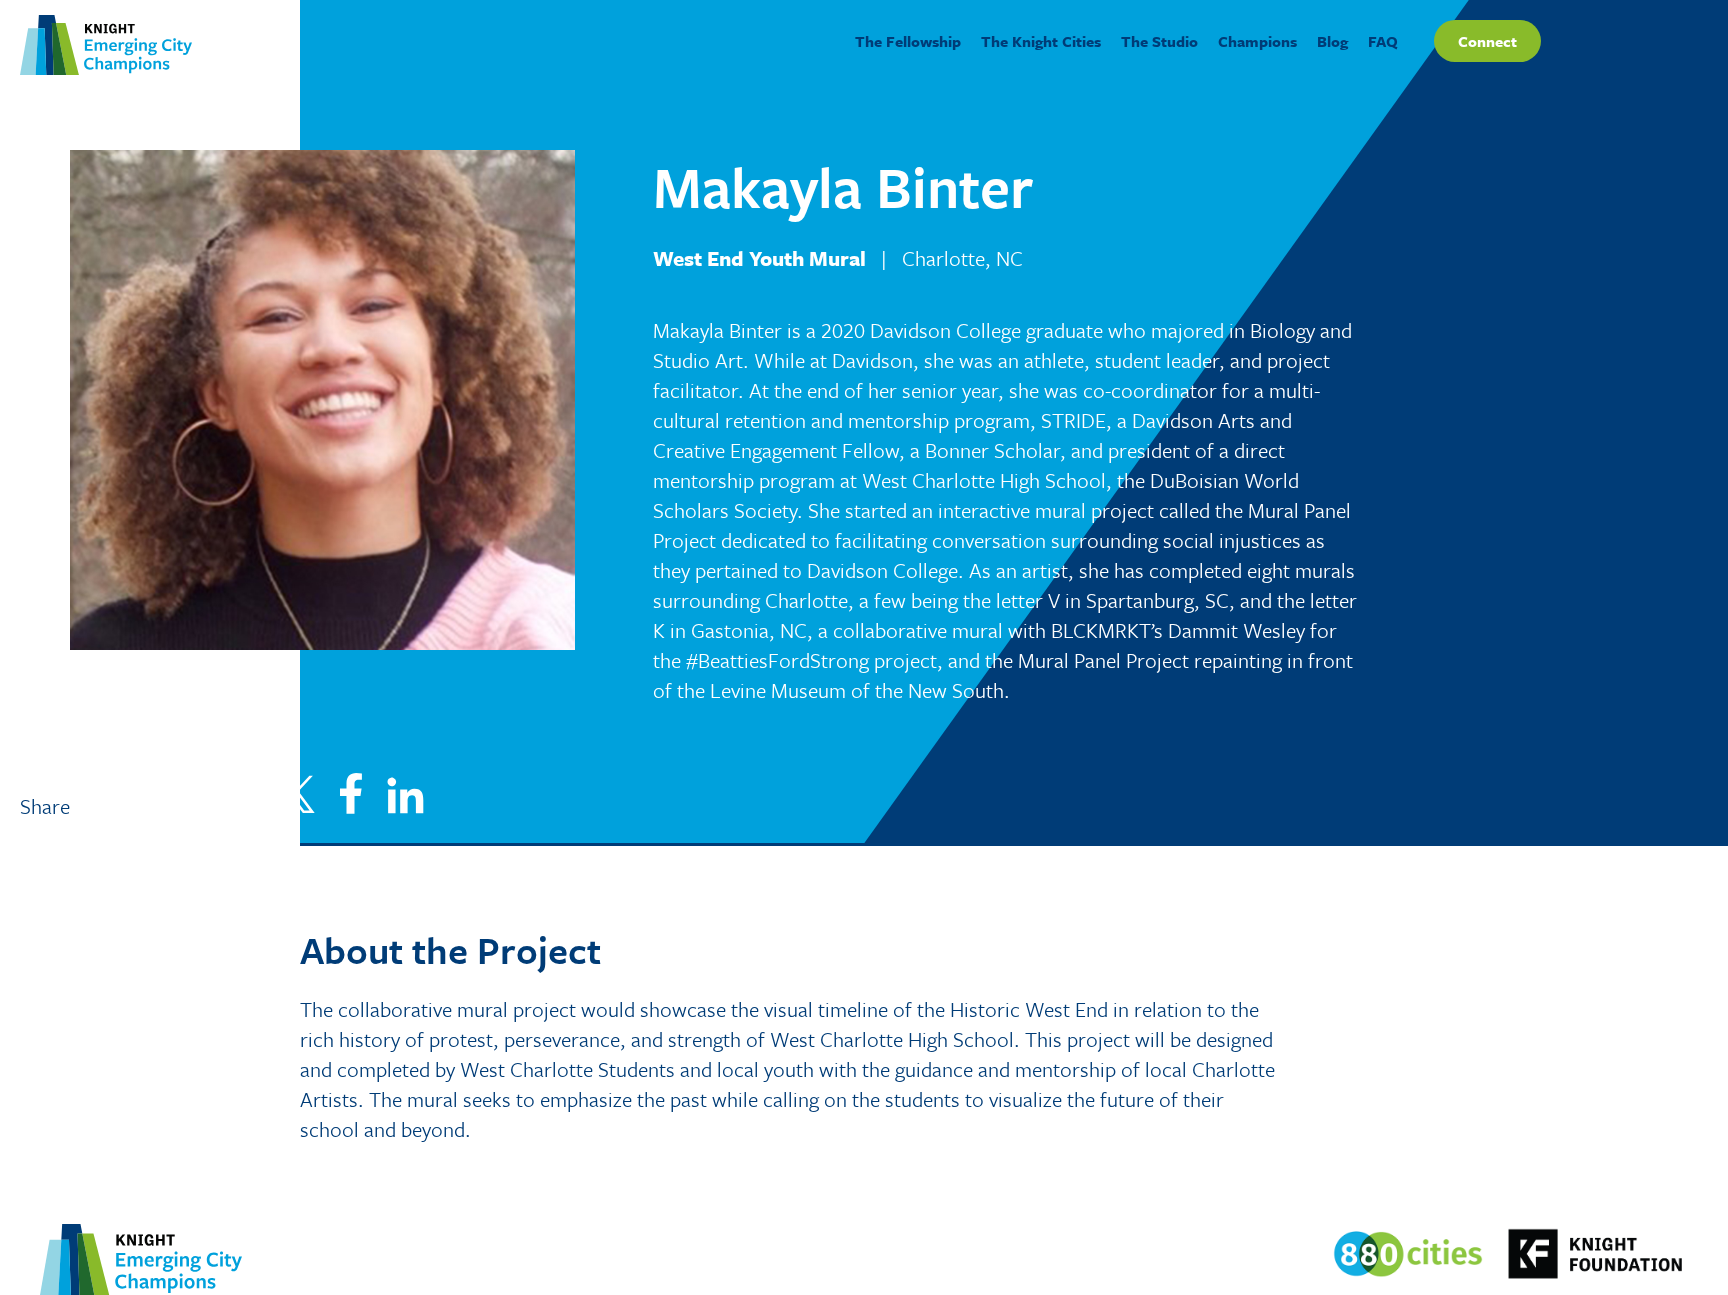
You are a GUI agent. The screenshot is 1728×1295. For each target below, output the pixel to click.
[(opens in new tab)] (1407, 1252)
